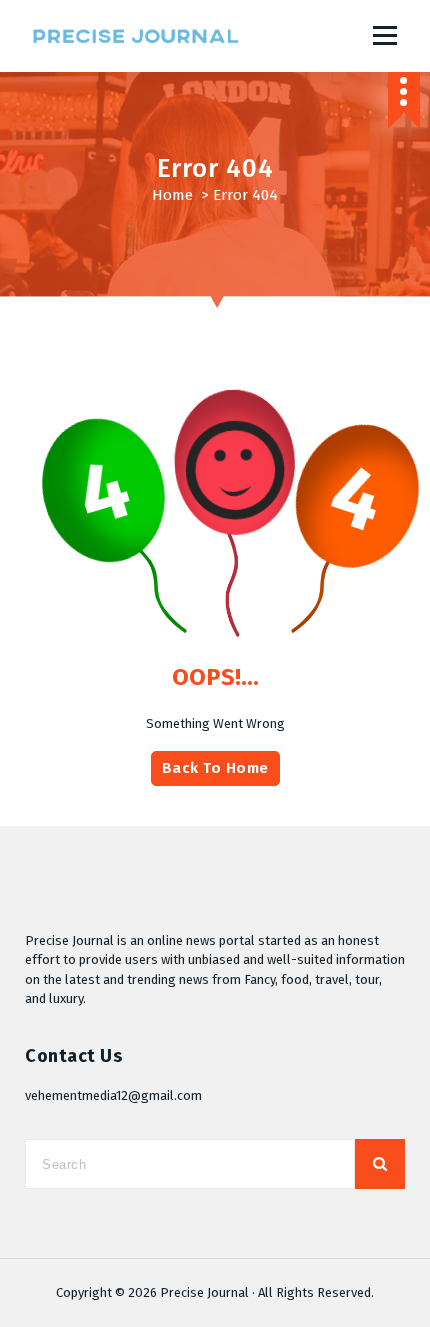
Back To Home (215, 768)
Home (172, 195)
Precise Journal (204, 1292)
